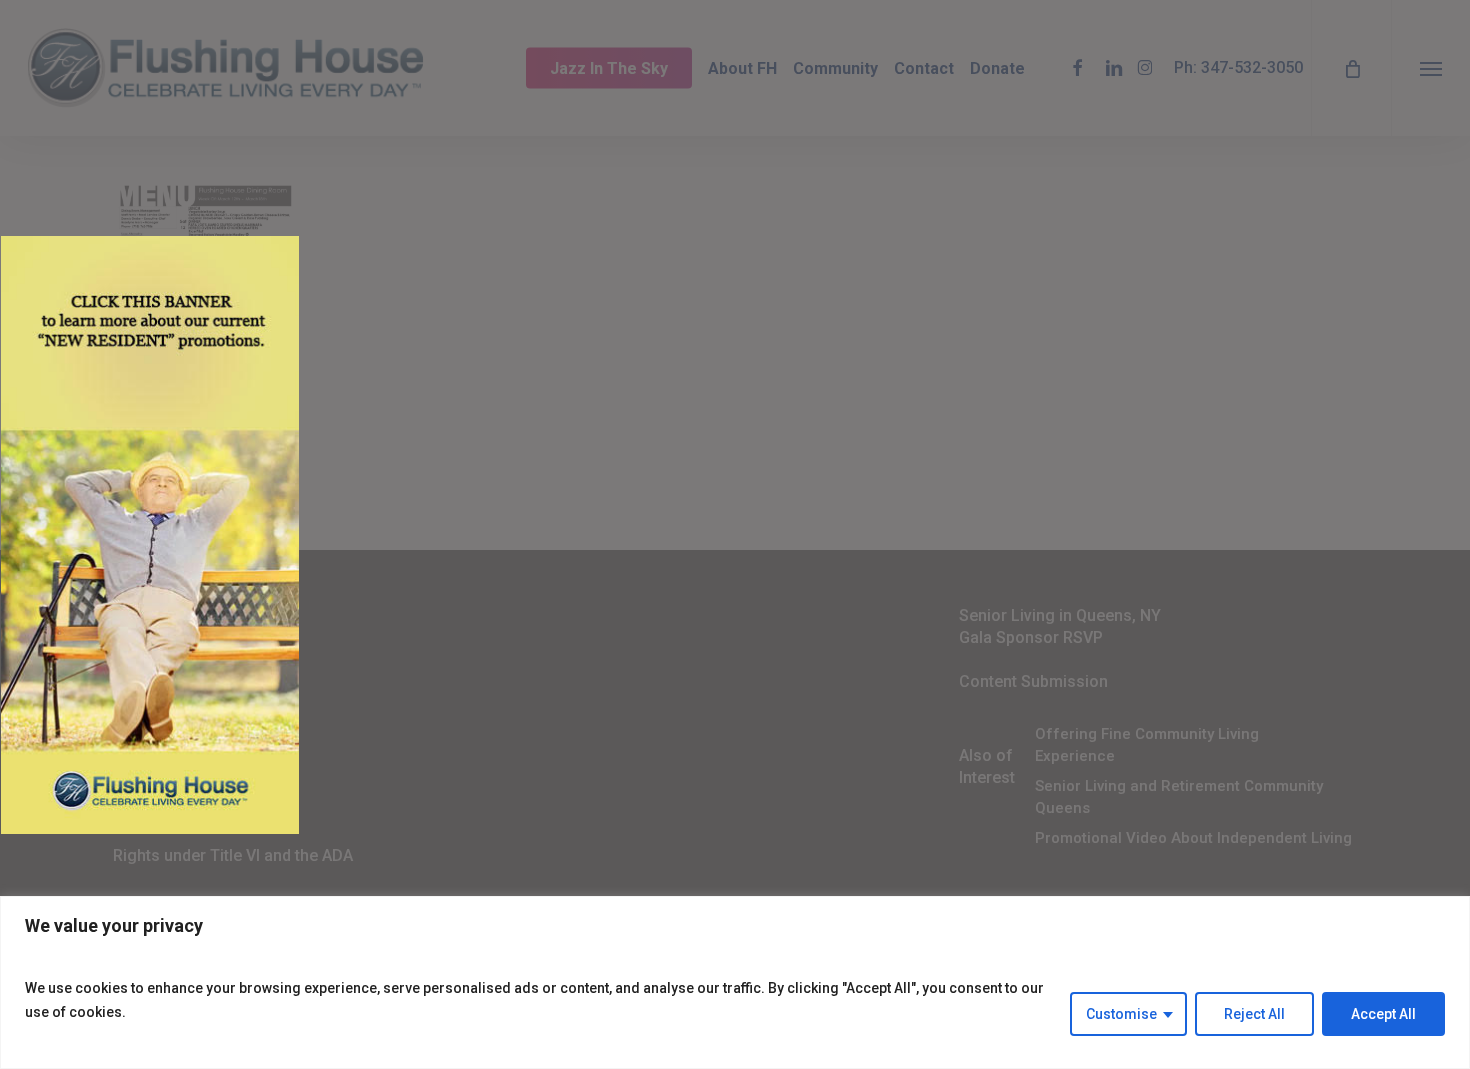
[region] (735, 982)
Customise (1121, 1014)
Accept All (1383, 1014)
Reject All (1254, 1014)
